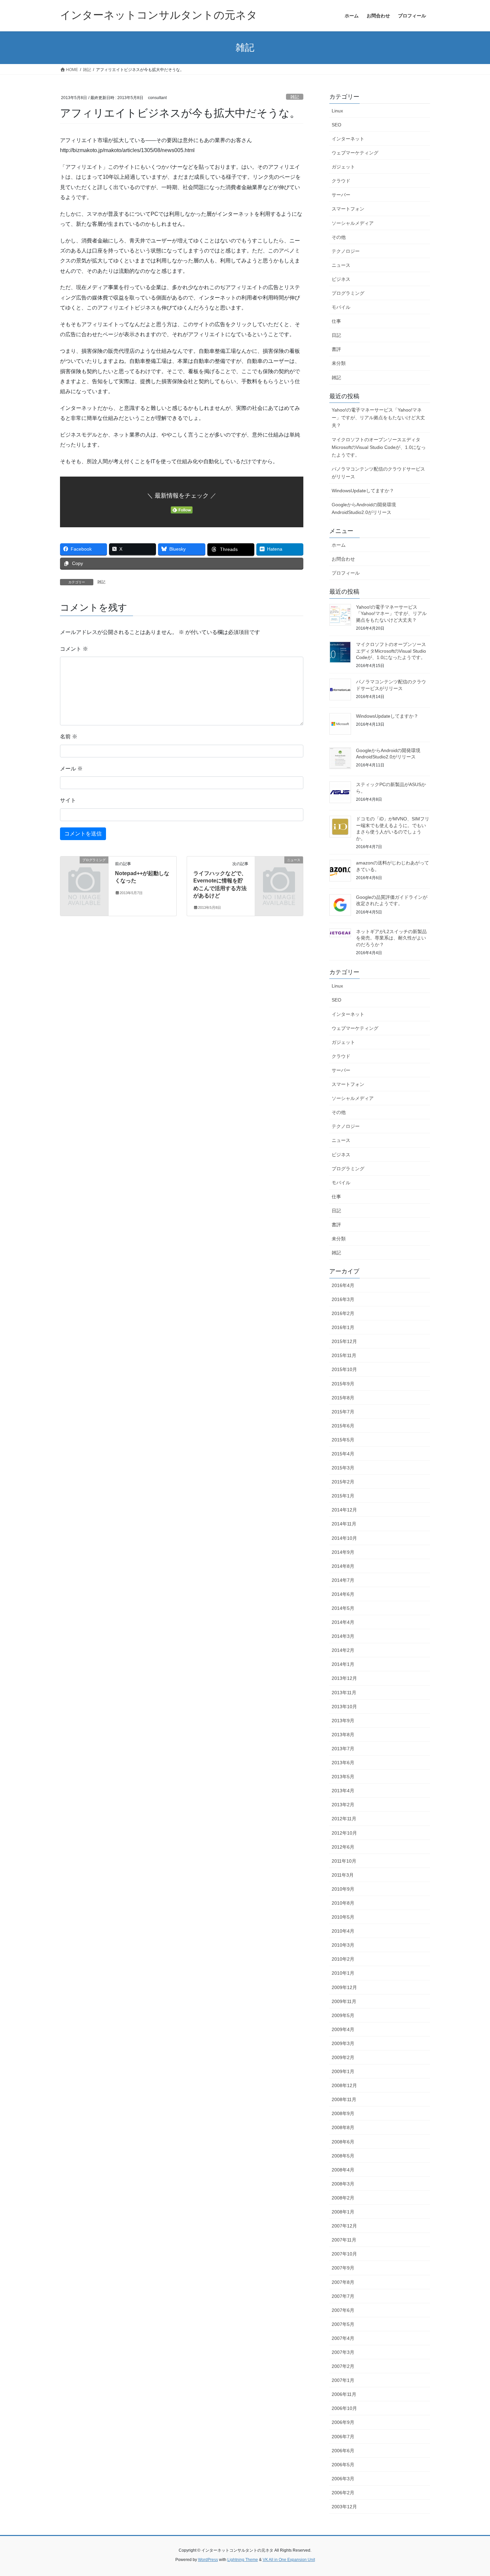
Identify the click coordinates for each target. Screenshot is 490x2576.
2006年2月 (343, 2493)
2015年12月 (344, 1341)
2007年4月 (343, 2338)
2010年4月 (343, 1931)
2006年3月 (343, 2479)
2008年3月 (343, 2184)
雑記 (295, 97)
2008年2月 (343, 2198)
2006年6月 (343, 2451)
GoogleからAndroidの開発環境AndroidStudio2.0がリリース (364, 508)
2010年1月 (343, 1973)
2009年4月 (343, 2029)
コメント (74, 649)
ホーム (339, 545)
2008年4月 (343, 2170)
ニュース (341, 265)
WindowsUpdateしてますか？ (363, 491)
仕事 (336, 321)
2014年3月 (343, 1636)
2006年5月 (343, 2465)
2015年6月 (343, 1426)
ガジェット (343, 167)
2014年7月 (343, 1580)
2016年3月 (343, 1299)
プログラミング (348, 293)
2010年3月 (343, 1945)
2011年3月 (343, 1875)
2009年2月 (343, 2057)
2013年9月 (343, 1721)
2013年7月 (343, 1749)
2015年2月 (343, 1482)
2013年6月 (343, 1763)
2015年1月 (343, 1496)
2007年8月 (343, 2282)
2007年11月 (344, 2240)
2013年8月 (343, 1735)
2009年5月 (343, 2015)
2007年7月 (343, 2296)
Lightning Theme (243, 2560)
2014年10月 (344, 1538)
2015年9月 (343, 1384)
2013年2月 (343, 1805)
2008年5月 (343, 2156)
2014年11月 (344, 1524)
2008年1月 (343, 2212)
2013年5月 (343, 1777)
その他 (339, 237)
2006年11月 (344, 2394)
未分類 (339, 363)
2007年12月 (344, 2226)
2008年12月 (344, 2085)
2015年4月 (343, 1454)
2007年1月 (343, 2380)
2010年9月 (343, 1889)
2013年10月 (344, 1707)
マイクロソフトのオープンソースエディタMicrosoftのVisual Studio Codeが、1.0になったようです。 (379, 447)
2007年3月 (343, 2352)
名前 (69, 737)
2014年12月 (344, 1510)
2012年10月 (344, 1833)
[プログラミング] (84, 871)
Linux (337, 111)
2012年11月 (344, 1819)
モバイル (341, 307)
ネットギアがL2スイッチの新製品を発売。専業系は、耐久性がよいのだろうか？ (391, 938)
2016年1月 (343, 1327)
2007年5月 (343, 2324)
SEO (336, 125)
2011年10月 (344, 1861)
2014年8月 (343, 1566)
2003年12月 (344, 2507)
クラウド (341, 181)
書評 (336, 349)
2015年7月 (343, 1412)
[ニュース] (279, 871)
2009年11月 (344, 2001)
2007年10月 (344, 2254)
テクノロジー (346, 251)
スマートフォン (348, 209)
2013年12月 (344, 1678)
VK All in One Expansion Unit (289, 2560)
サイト (68, 800)
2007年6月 (343, 2310)
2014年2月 (343, 1650)
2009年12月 (344, 1987)
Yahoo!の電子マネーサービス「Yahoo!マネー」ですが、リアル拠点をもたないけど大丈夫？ (378, 418)
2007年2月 (343, 2366)
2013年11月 (344, 1693)
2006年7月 (343, 2437)
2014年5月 (343, 1608)
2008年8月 (343, 2127)
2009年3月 (343, 2043)
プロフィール (346, 573)
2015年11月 (344, 1355)
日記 (336, 335)
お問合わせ (343, 559)
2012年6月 (343, 1847)
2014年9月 (343, 1552)
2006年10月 (344, 2408)
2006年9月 (343, 2422)
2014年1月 (343, 1664)
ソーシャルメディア (353, 223)
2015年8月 (343, 1398)
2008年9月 (343, 2113)
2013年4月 (343, 1791)
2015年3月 (343, 1468)
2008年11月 (344, 2099)
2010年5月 (343, 1917)
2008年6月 (343, 2142)
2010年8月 (343, 1903)
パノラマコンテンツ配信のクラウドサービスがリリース (378, 473)
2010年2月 (343, 1959)
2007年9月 (343, 2268)
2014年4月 (343, 1622)
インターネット (348, 139)
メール (71, 769)
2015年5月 (343, 1440)
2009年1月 (343, 2071)
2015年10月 (344, 1369)
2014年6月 (343, 1594)
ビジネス (341, 279)
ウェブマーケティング (355, 153)
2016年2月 (343, 1313)
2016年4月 (343, 1285)
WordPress (208, 2560)
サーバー (341, 195)
